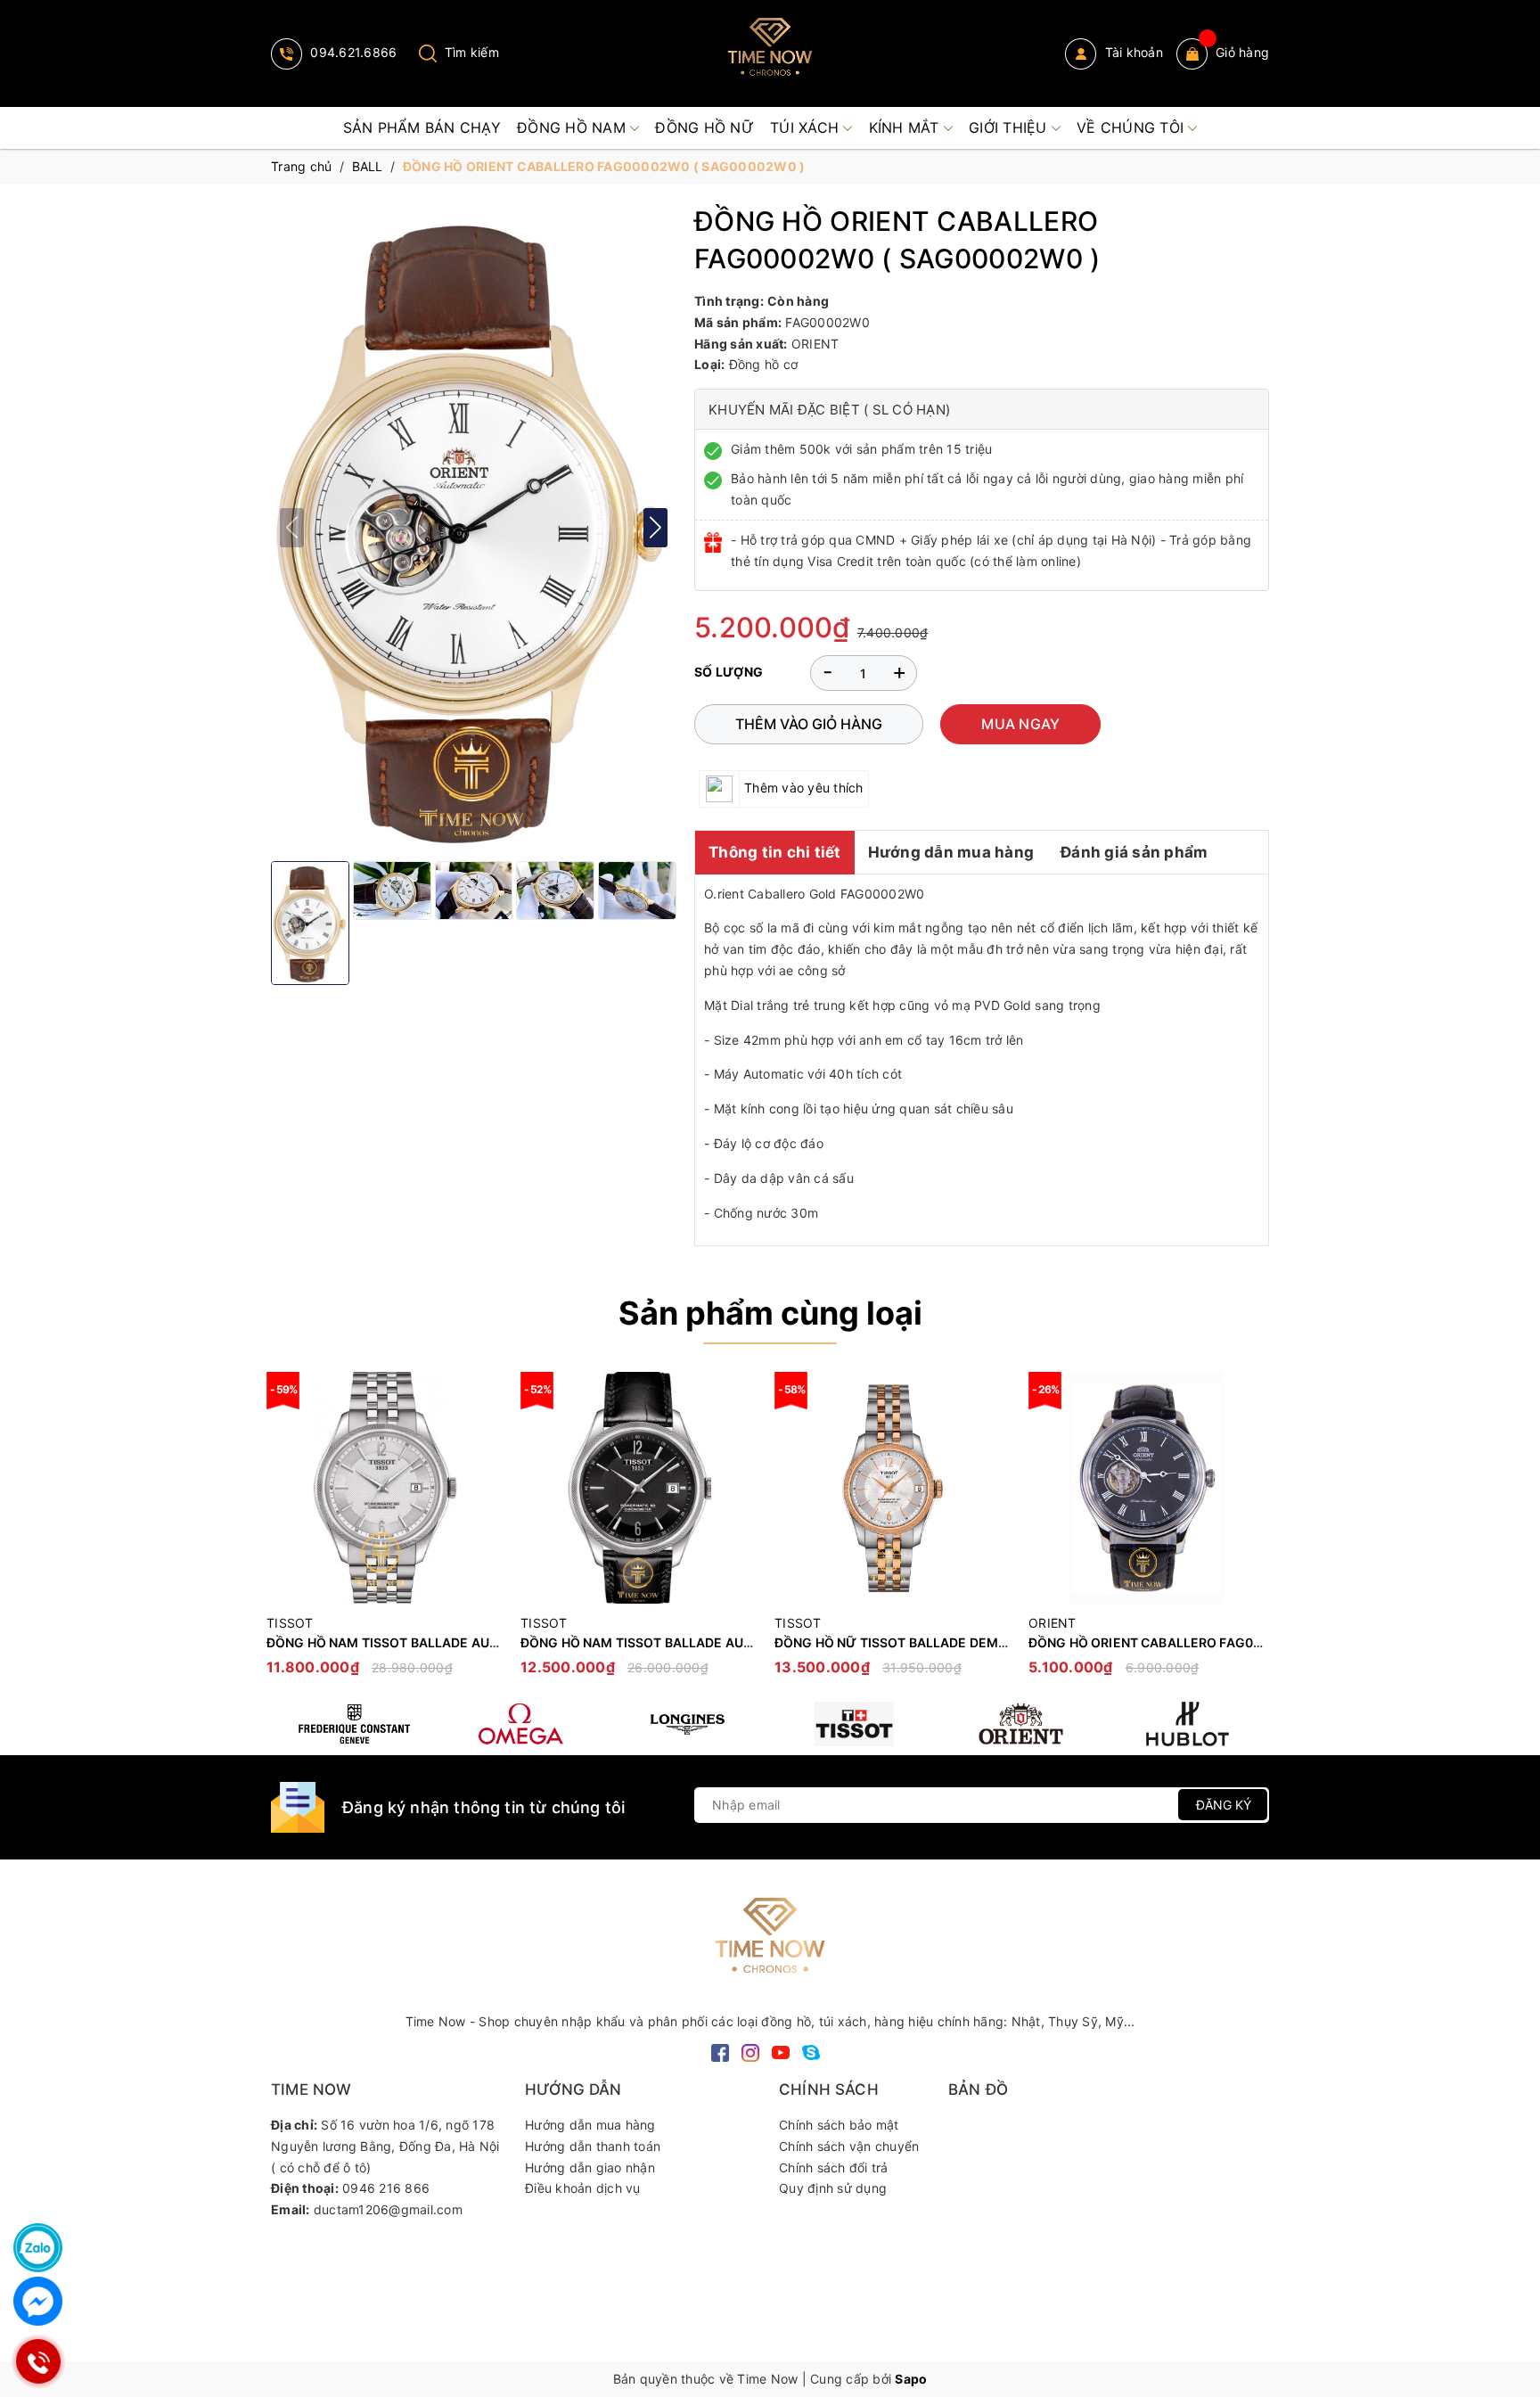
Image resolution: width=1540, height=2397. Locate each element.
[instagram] (750, 2051)
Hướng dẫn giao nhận (590, 2167)
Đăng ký (1224, 1805)
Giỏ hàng (1242, 52)
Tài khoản (1132, 52)
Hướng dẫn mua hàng (951, 852)
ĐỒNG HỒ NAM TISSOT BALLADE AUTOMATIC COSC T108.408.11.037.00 (487, 1642)
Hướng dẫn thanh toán (593, 2146)
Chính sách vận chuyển (849, 2146)
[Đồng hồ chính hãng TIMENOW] (354, 1724)
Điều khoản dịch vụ (583, 2188)
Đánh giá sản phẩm (1134, 852)
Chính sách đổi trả (834, 2167)
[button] (655, 527)
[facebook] (720, 2051)
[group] (474, 527)
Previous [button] (284, 1532)
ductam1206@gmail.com (388, 2209)
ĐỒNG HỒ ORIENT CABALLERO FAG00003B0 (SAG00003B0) (1214, 1642)
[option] (385, 1533)
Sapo (911, 2379)
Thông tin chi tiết (775, 852)
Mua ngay (1020, 724)
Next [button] (1256, 1532)
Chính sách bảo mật (839, 2125)
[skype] (811, 2051)
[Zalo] (38, 2248)
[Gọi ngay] (38, 2362)
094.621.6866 (352, 52)
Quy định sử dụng (833, 2188)
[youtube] (781, 2051)
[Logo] (770, 53)
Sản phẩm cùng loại (770, 1313)
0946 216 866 (386, 2188)
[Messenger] (38, 2301)
